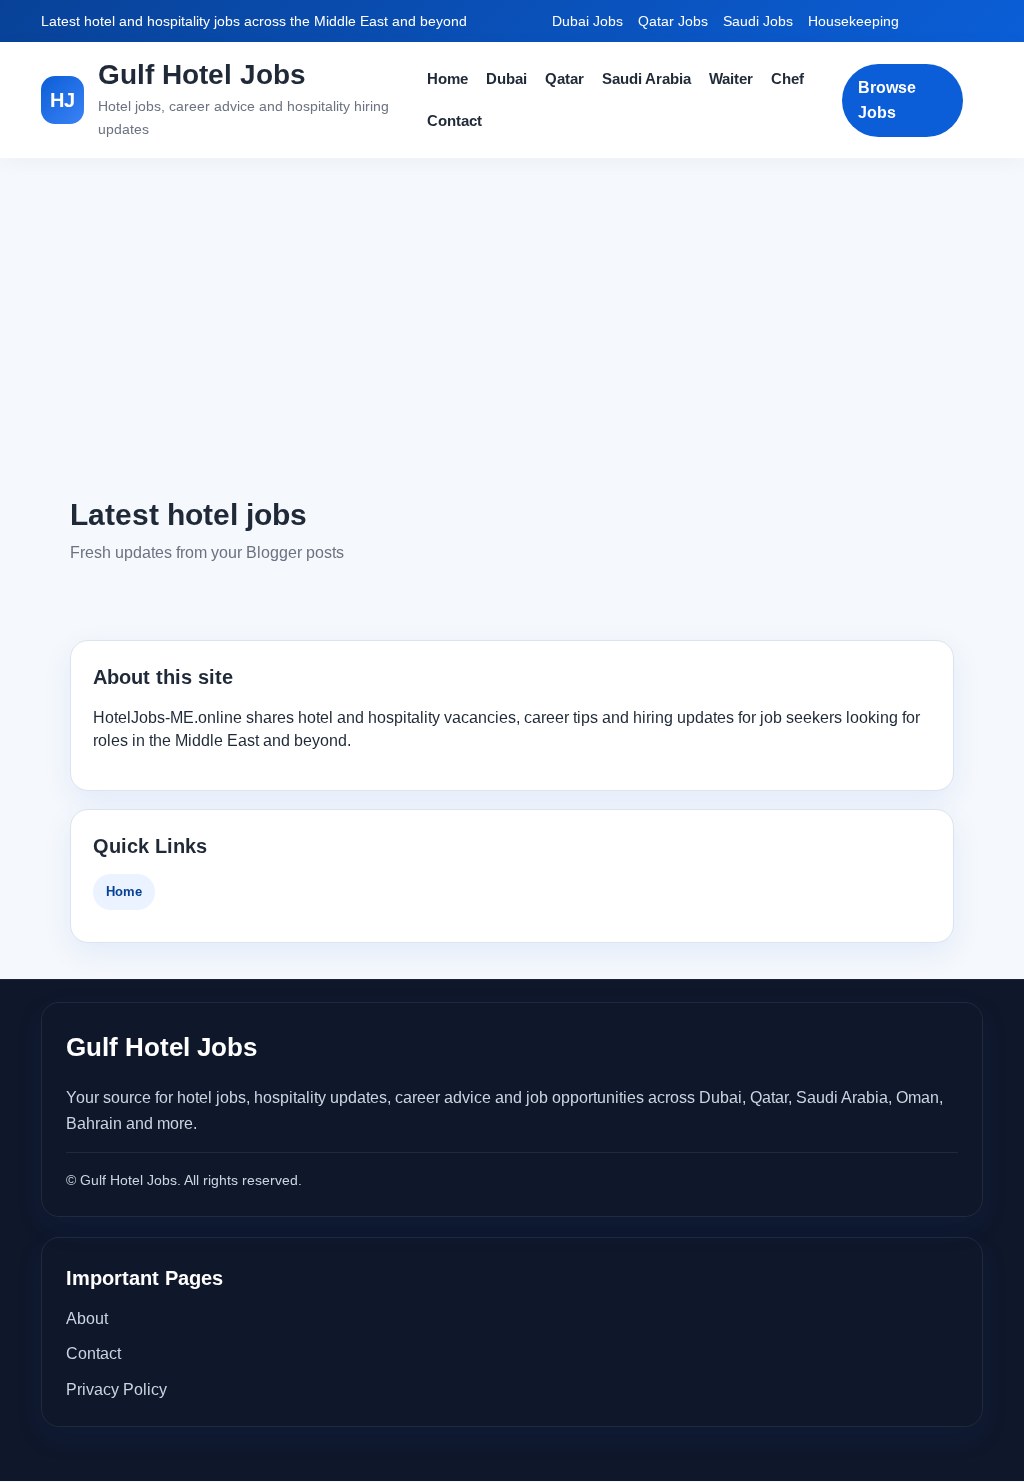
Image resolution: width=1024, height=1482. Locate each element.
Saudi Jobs (758, 21)
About (87, 1318)
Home (447, 78)
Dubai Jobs (587, 21)
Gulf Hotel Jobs (202, 74)
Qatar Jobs (673, 21)
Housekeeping (853, 21)
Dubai (506, 78)
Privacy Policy (116, 1389)
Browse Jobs (887, 100)
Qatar (564, 78)
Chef (787, 78)
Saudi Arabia (646, 78)
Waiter (731, 78)
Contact (454, 120)
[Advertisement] (512, 326)
